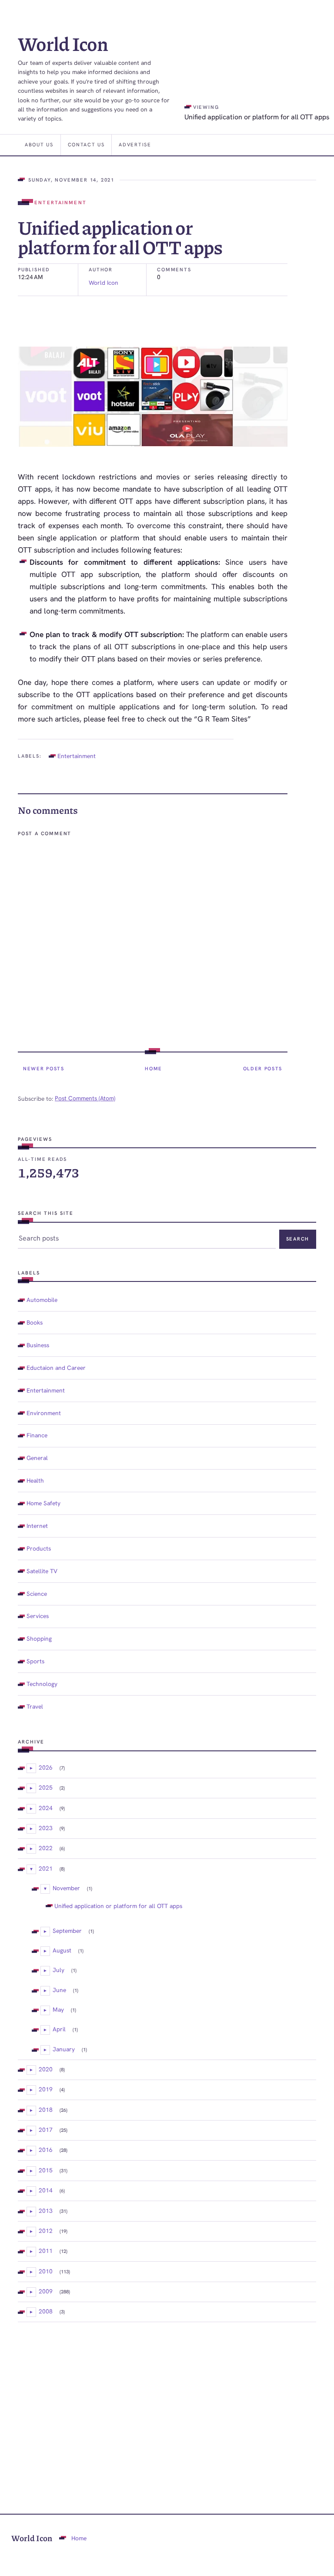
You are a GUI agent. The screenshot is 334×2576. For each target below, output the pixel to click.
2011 (46, 2251)
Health (35, 1480)
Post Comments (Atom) (85, 1098)
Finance (37, 1435)
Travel (35, 1706)
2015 (46, 2170)
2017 (46, 2130)
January (64, 2049)
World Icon (63, 43)
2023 (46, 1828)
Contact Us (86, 145)
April (59, 2029)
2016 (46, 2150)
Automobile (42, 1300)
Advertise (135, 145)
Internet (37, 1526)
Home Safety (43, 1503)
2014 (46, 2190)
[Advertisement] (167, 2404)
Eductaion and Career (56, 1368)
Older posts (263, 1069)
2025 (46, 1787)
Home (154, 1069)
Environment (44, 1413)
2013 (46, 2211)
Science (37, 1594)
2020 (46, 2069)
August (62, 1950)
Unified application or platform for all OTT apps (118, 1906)
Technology (42, 1684)
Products (39, 1548)
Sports (35, 1661)
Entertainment (60, 202)
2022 (46, 1848)
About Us (39, 145)
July (58, 1970)
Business (38, 1345)
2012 (46, 2231)
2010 (46, 2271)
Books (35, 1322)
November (66, 1888)
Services (38, 1616)
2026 (46, 1767)
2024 (46, 1808)
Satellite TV (42, 1571)
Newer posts (44, 1069)
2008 (46, 2311)
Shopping (39, 1639)
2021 (46, 1868)
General (37, 1458)
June (59, 1990)
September (67, 1931)
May (58, 2010)
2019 (46, 2089)
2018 (46, 2110)
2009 (46, 2291)
